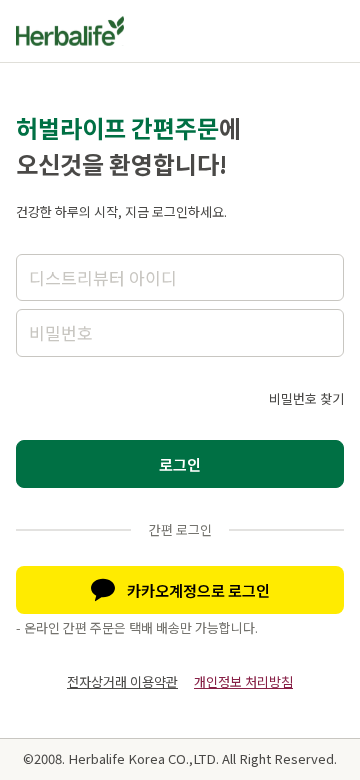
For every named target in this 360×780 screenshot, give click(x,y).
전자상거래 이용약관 (122, 681)
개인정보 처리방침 (243, 681)
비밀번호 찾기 (306, 398)
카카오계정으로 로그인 (198, 590)
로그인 (180, 464)
